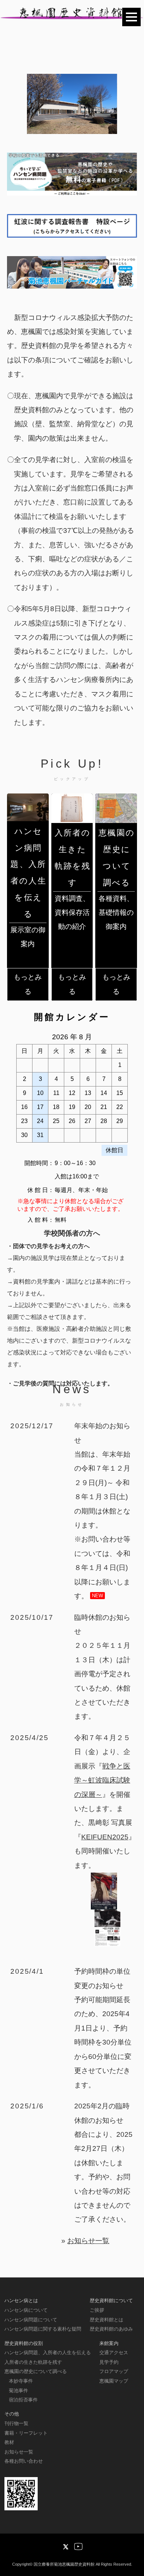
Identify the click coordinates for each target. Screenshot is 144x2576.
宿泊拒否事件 (23, 2400)
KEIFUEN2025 (105, 1837)
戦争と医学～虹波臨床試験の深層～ (102, 1780)
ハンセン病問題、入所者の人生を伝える (48, 2353)
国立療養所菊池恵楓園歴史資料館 (64, 2564)
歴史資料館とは (107, 2320)
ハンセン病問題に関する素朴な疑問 (43, 2329)
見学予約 (109, 2362)
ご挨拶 (97, 2310)
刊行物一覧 (16, 2423)
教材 (9, 2442)
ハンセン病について (26, 2310)
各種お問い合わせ (24, 2461)
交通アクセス (114, 2353)
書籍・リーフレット (26, 2433)
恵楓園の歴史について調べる (36, 2371)
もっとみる (28, 984)
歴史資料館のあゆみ (111, 2329)
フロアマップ (114, 2371)
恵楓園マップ (114, 2381)
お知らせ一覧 (88, 2241)
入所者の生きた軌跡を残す (33, 2362)
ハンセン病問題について (31, 2320)
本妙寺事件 (21, 2381)
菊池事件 (18, 2391)
